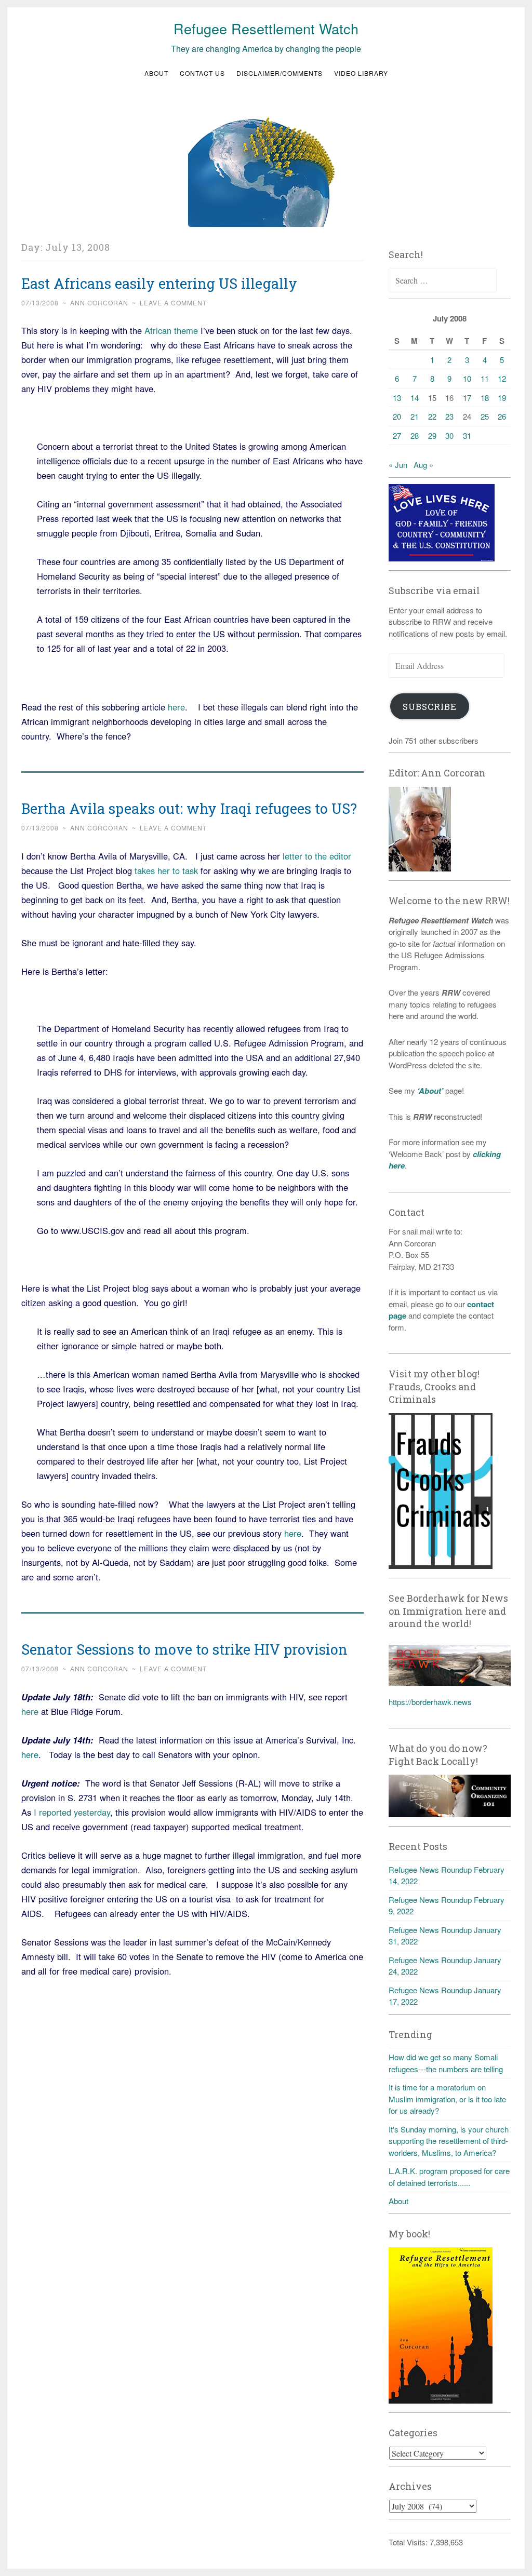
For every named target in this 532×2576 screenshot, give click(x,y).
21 (415, 416)
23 (449, 416)
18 (485, 398)
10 (467, 378)
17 (467, 398)
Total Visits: (409, 2542)
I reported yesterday (72, 1812)
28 (415, 435)
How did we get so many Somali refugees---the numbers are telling (446, 2063)
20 (397, 416)
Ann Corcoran (99, 303)
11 (485, 378)
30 (449, 435)
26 (502, 416)
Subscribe (430, 707)
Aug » (423, 465)
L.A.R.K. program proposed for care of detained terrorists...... (449, 2177)
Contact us (202, 73)
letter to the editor (317, 856)
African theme (171, 330)
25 (485, 416)
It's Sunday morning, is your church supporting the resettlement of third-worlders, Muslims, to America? (449, 2141)
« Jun (398, 465)
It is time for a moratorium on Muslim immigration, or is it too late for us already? (447, 2099)
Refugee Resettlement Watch (266, 28)
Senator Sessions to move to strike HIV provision (184, 1649)
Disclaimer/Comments (280, 73)
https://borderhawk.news (430, 1702)
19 (502, 398)
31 (467, 435)
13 (397, 398)
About (156, 73)
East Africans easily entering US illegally (159, 283)
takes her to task (168, 870)
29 (432, 435)
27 (397, 435)
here (176, 707)
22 (432, 416)
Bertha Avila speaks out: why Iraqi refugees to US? (189, 808)
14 (415, 398)
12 (502, 378)
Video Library (361, 73)
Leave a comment (173, 303)
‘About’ (429, 1091)
